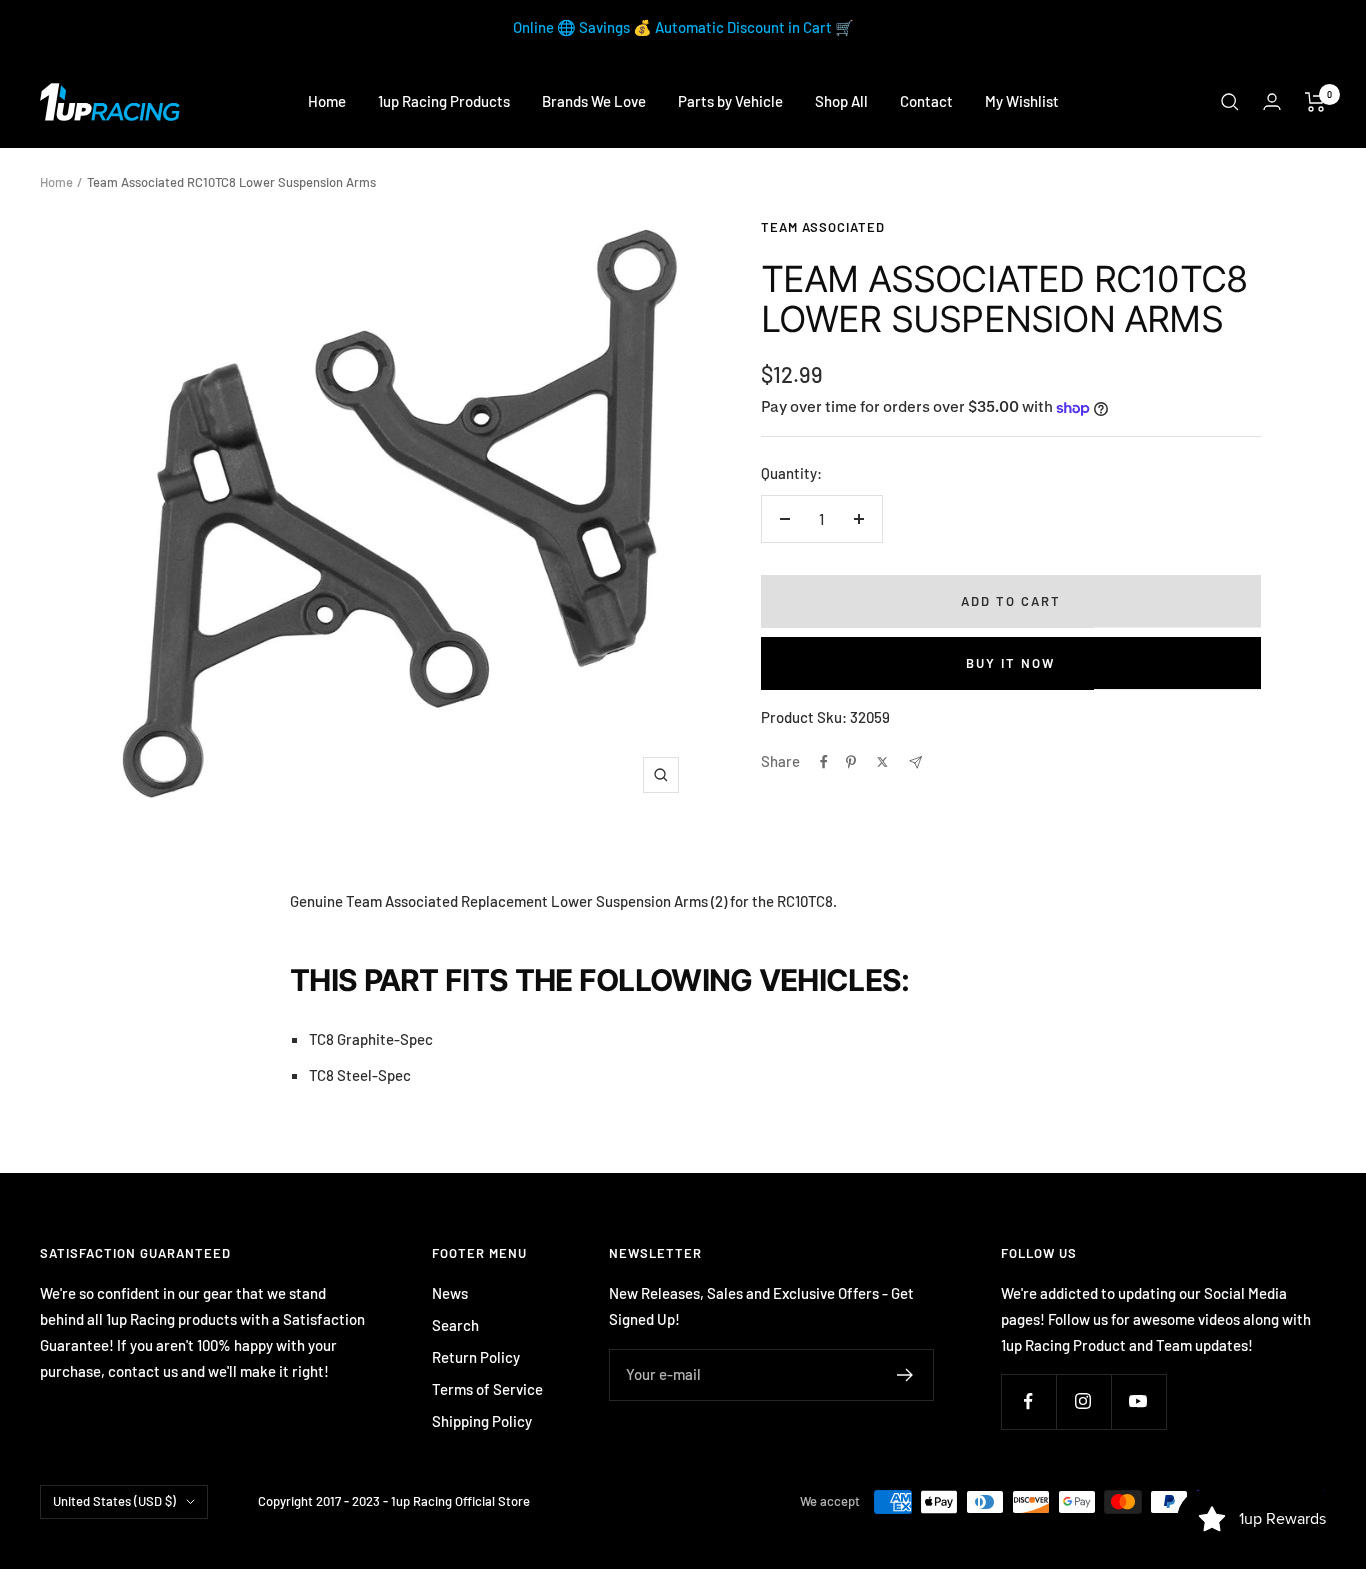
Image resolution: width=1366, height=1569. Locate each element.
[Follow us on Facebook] (1028, 1401)
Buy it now (1010, 663)
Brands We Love (594, 101)
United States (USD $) (114, 1501)
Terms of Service (487, 1389)
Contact (926, 101)
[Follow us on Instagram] (1083, 1401)
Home (327, 101)
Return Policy (476, 1357)
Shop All (841, 101)
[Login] (1272, 101)
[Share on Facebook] (824, 762)
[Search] (1230, 102)
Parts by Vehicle (730, 101)
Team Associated (823, 227)
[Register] (905, 1375)
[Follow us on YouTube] (1138, 1401)
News (450, 1293)
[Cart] (1315, 102)
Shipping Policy (482, 1421)
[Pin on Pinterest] (851, 762)
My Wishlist (1022, 101)
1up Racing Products (444, 101)
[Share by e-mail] (915, 762)
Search (455, 1325)
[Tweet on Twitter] (882, 762)
